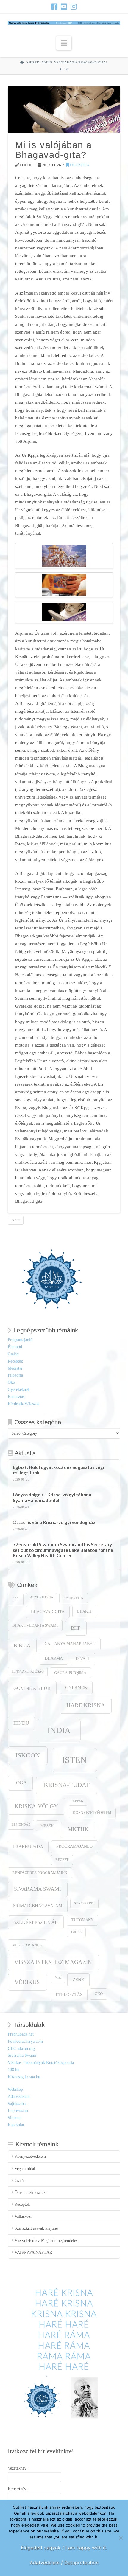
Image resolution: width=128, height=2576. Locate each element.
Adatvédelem (19, 2097)
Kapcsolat (16, 2125)
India (59, 1730)
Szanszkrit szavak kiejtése (36, 2228)
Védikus (27, 1982)
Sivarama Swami (38, 1889)
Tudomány (82, 1920)
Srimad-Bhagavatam (38, 1906)
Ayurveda (73, 1598)
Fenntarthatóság (28, 1671)
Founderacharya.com (25, 2041)
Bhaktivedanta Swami (35, 1625)
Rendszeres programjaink (40, 1873)
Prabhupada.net (21, 2034)
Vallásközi (23, 2216)
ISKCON (28, 1755)
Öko (11, 1382)
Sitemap (15, 2118)
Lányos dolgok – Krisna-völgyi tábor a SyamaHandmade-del (52, 1497)
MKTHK (78, 1829)
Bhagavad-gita (48, 1612)
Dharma (54, 1658)
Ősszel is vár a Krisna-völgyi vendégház (54, 1522)
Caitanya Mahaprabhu (70, 1644)
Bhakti (84, 1611)
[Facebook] (54, 7)
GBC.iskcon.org (21, 2049)
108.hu (14, 2070)
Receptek (15, 1361)
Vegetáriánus (27, 1945)
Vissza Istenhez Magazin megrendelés (46, 2241)
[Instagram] (74, 7)
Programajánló (20, 1340)
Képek (78, 1801)
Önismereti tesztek (30, 2193)
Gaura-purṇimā (70, 1673)
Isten (15, 1220)
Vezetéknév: (18, 2468)
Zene (78, 1979)
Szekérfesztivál (36, 1922)
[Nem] (121, 2538)
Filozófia (79, 165)
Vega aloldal (25, 2169)
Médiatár (15, 1368)
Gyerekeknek (19, 1389)
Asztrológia (42, 1597)
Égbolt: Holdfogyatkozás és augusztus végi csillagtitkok (58, 1470)
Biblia (22, 1646)
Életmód (15, 1347)
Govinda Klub (32, 1688)
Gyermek (76, 1687)
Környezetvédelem (92, 1813)
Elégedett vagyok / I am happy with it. (64, 2548)
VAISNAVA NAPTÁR (33, 2252)
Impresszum (18, 2111)
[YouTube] (64, 7)
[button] (64, 43)
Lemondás (21, 1825)
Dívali (83, 1659)
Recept (62, 1860)
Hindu (21, 1723)
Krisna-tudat (67, 1785)
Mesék (47, 1826)
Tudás (76, 1932)
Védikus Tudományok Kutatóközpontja (41, 2063)
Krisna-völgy (36, 1806)
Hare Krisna (86, 1705)
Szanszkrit (84, 1903)
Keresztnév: (18, 2489)
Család (13, 1354)
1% (16, 1599)
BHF (76, 1628)
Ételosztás (16, 1397)
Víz (58, 1978)
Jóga (20, 1783)
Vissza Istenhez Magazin (53, 1962)
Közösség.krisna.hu (24, 2077)
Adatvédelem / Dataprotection (64, 2563)
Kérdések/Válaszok (24, 1404)
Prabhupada (28, 1847)
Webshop (15, 2089)
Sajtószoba (17, 2104)
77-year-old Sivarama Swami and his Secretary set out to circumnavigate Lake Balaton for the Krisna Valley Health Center (63, 1550)
